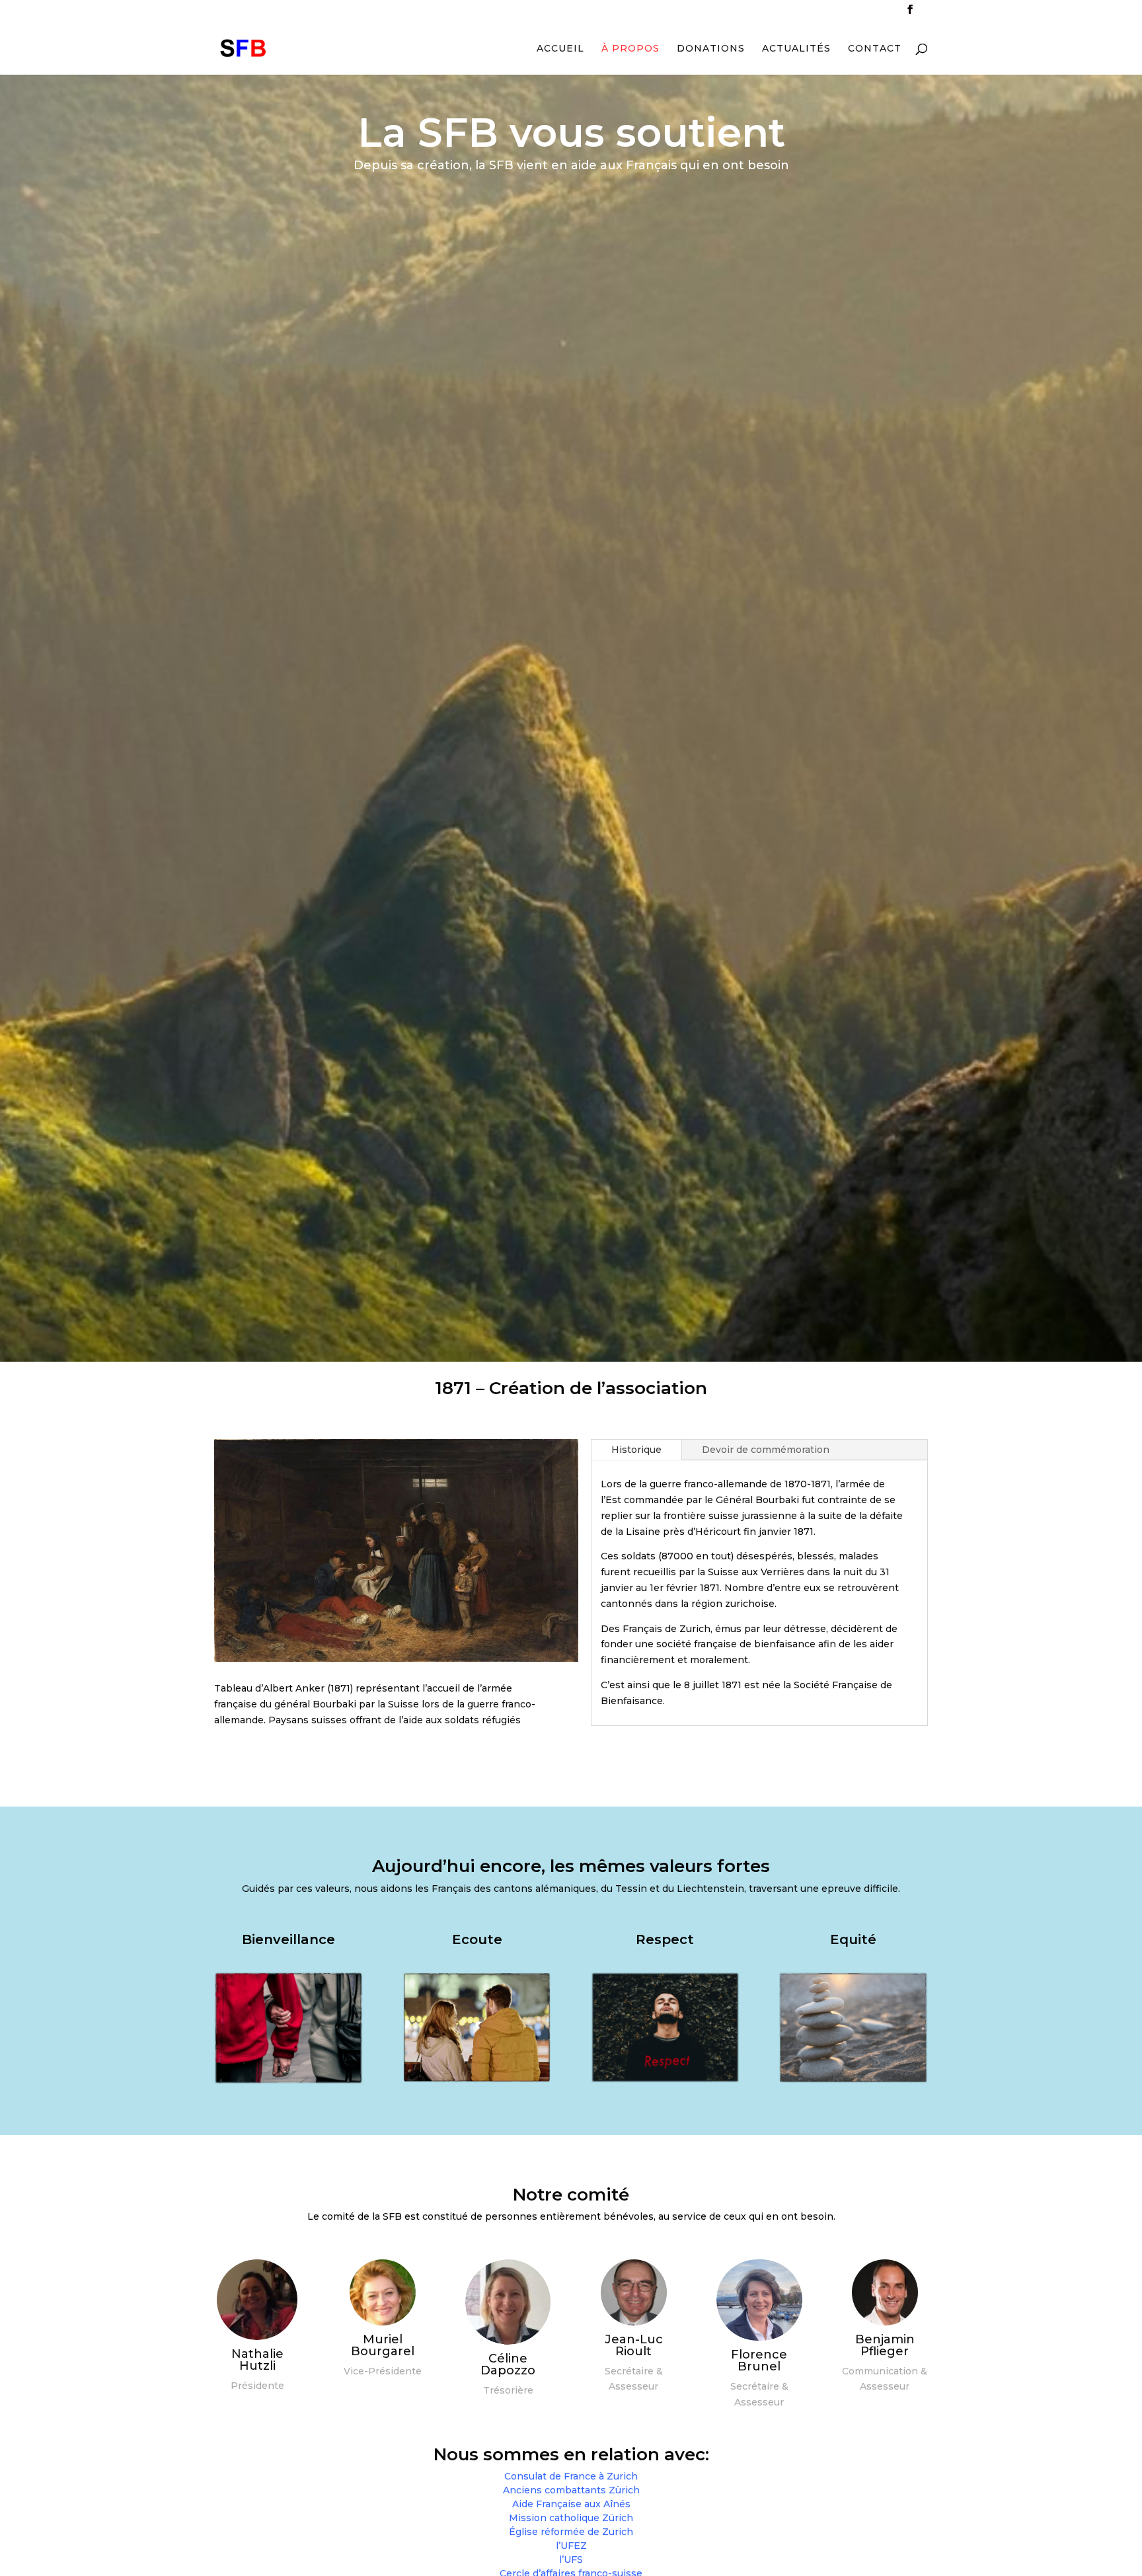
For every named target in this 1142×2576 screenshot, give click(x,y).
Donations (711, 49)
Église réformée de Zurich (571, 2532)
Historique (636, 1450)
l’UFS (571, 2559)
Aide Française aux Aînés (571, 2504)
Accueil (560, 49)
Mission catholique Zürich (571, 2518)
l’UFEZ (571, 2546)
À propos (630, 49)
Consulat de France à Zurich (571, 2476)
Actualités (796, 49)
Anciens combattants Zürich (571, 2490)
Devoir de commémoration (766, 1450)
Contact (875, 49)
